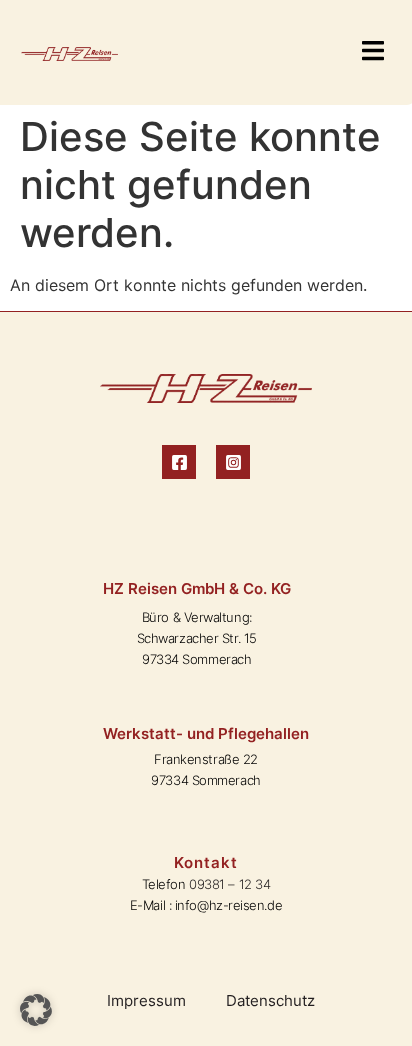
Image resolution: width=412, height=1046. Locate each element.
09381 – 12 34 (229, 884)
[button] (372, 52)
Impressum (146, 1000)
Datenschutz (270, 1000)
